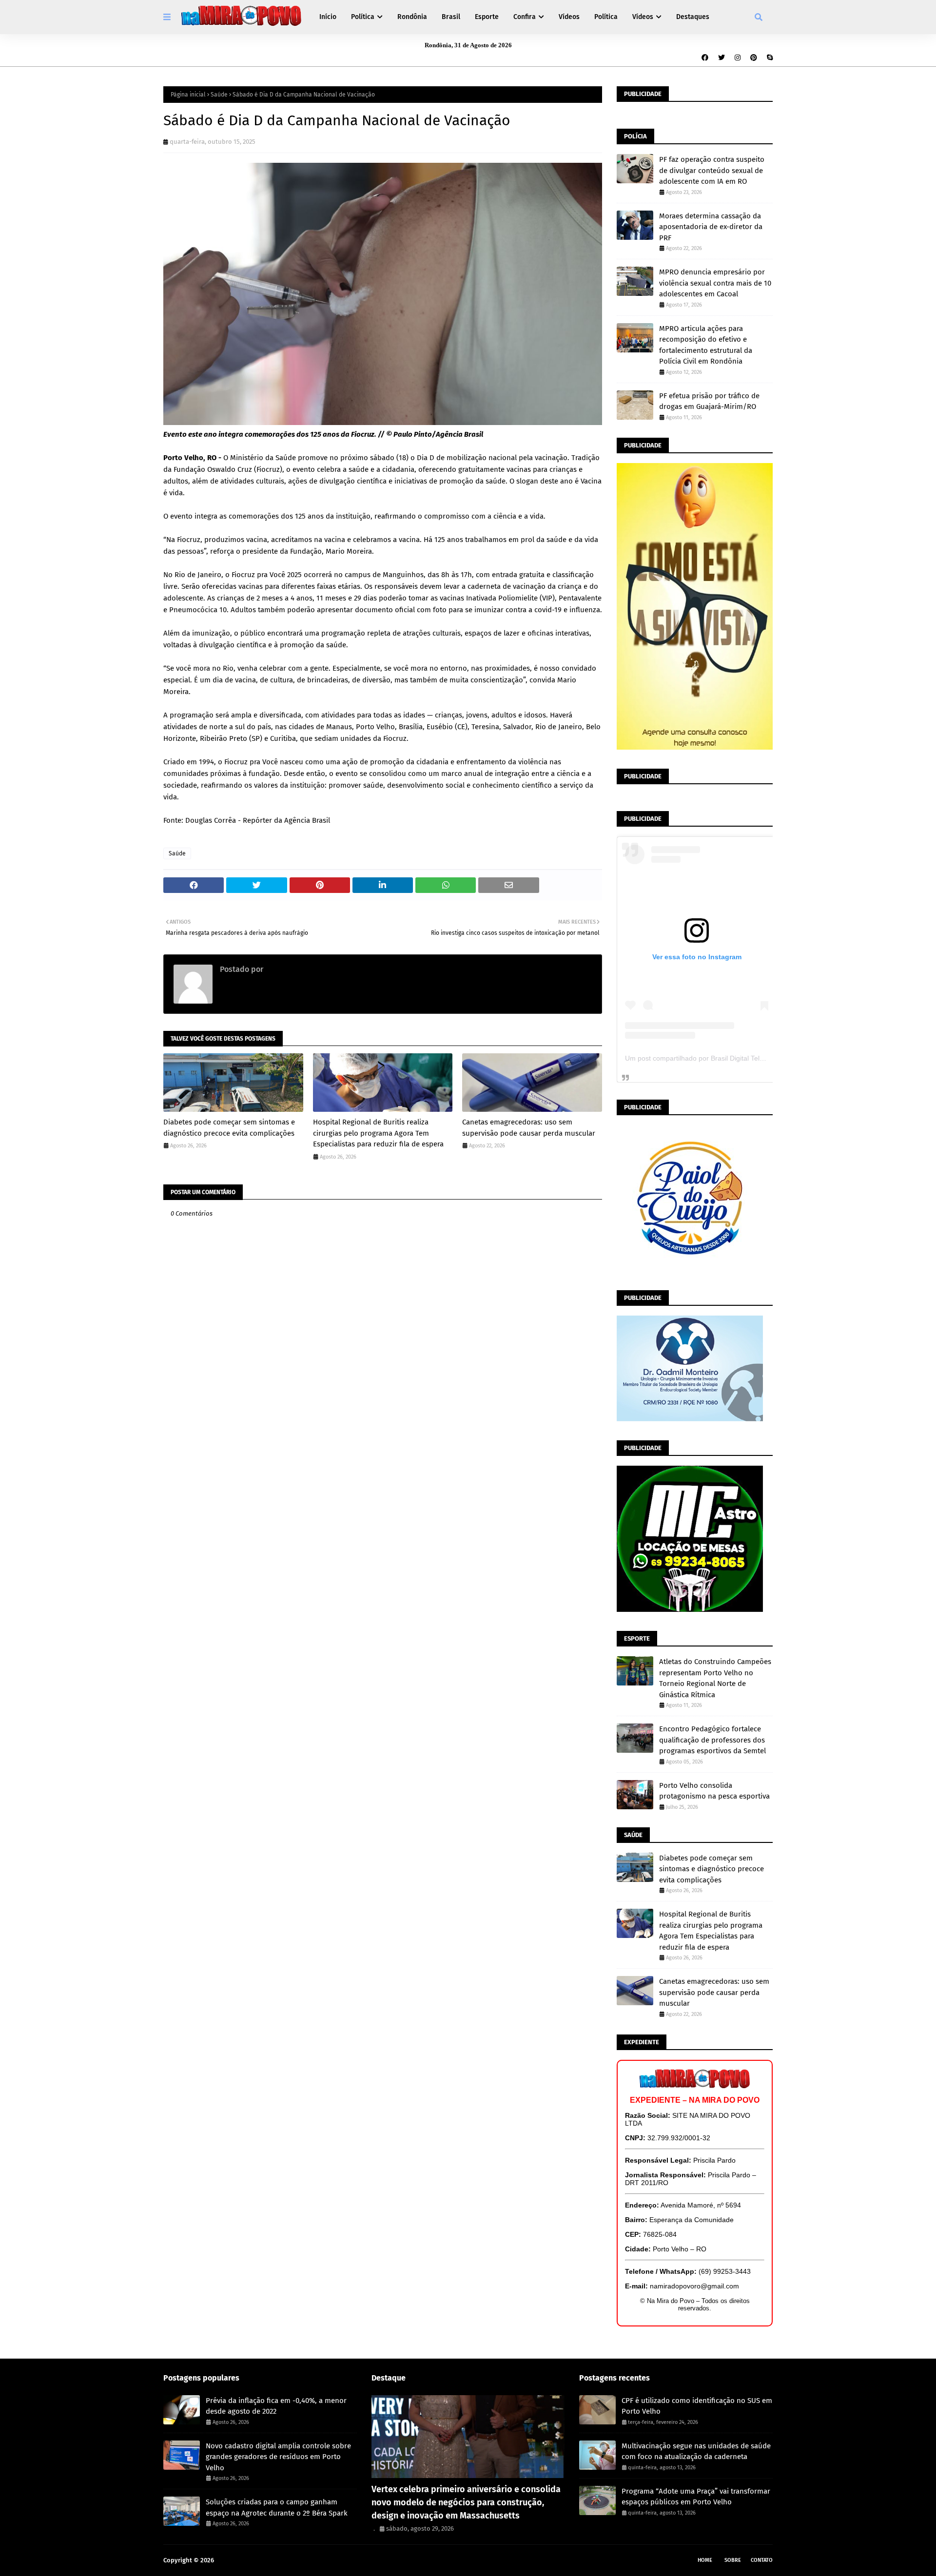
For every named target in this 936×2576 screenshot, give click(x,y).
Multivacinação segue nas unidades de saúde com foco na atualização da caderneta (696, 2451)
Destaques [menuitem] (693, 17)
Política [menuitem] (363, 17)
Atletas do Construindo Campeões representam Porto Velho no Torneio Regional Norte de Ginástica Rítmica (715, 1678)
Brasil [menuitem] (451, 17)
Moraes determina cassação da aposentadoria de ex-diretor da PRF (711, 227)
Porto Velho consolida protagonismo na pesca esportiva (714, 1791)
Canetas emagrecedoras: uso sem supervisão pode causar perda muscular (529, 1128)
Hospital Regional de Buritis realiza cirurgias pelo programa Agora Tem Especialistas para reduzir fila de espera (378, 1133)
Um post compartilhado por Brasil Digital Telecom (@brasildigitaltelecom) (737, 1058)
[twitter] (721, 58)
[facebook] (705, 58)
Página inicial (188, 95)
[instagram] (738, 58)
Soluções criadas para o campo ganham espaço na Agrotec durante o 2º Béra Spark (277, 2508)
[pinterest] (754, 58)
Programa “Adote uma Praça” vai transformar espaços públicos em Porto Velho (696, 2497)
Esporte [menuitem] (487, 17)
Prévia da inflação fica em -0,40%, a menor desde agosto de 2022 (276, 2406)
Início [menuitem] (328, 17)
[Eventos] (468, 2437)
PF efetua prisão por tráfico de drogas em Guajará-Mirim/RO (709, 401)
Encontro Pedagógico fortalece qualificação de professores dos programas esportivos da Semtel (712, 1740)
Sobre (733, 2560)
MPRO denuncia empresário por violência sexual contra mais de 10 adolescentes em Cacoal (715, 283)
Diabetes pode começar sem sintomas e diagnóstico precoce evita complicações (229, 1128)
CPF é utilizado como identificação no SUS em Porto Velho (697, 2406)
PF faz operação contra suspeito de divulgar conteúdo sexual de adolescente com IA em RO (712, 170)
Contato (762, 2560)
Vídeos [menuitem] (569, 17)
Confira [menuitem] (525, 17)
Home (705, 2560)
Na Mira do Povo (239, 2560)
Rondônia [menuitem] (412, 17)
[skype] (769, 58)
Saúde (219, 95)
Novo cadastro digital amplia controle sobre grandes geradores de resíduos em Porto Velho (278, 2457)
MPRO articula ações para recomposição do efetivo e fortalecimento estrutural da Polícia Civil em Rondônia (706, 345)
